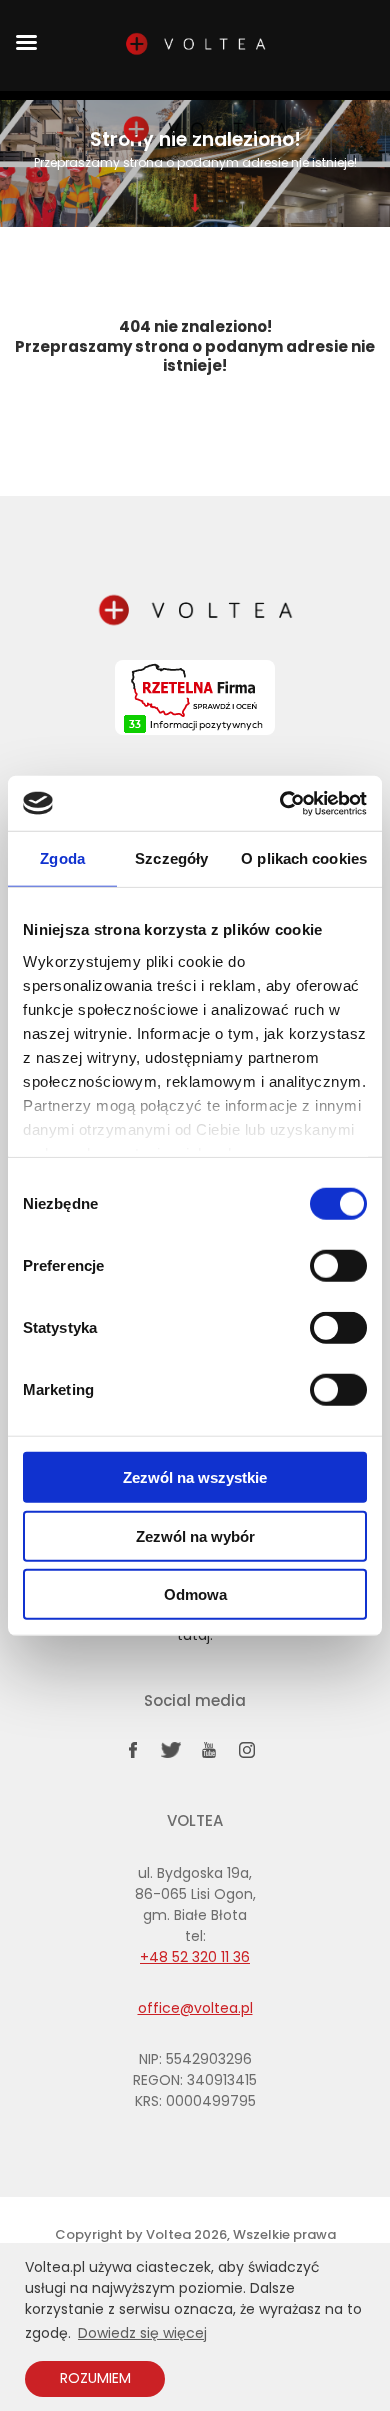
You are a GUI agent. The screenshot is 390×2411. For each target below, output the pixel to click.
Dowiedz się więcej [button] (142, 2333)
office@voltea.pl (195, 2008)
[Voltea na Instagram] (247, 1754)
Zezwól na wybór (195, 1535)
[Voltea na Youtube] (209, 1754)
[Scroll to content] (195, 203)
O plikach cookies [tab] (304, 858)
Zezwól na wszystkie (195, 1477)
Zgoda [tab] (62, 858)
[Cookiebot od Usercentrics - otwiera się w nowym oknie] (280, 803)
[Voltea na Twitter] (171, 1754)
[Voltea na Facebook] (133, 1754)
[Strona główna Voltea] (205, 131)
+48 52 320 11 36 (195, 1957)
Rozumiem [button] (95, 2378)
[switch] (338, 1266)
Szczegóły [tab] (171, 858)
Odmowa (195, 1594)
